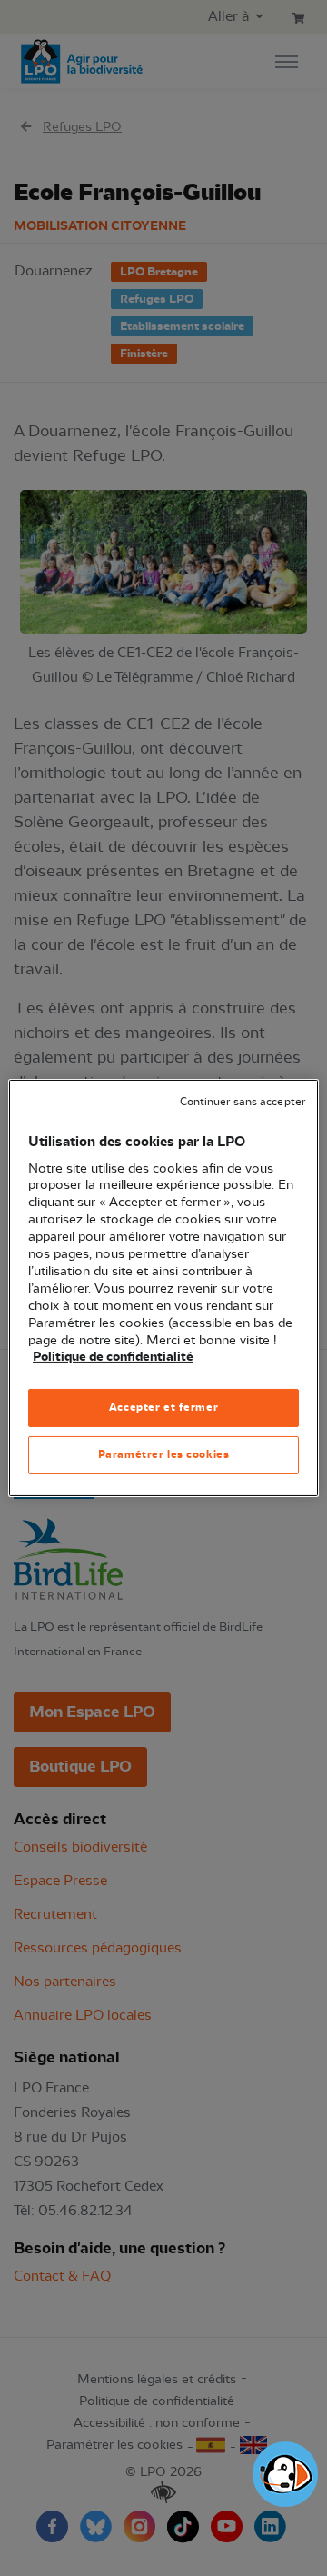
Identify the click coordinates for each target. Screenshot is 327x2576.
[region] (163, 1288)
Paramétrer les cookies (164, 1454)
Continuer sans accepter (243, 1102)
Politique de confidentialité (113, 1357)
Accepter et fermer (163, 1407)
